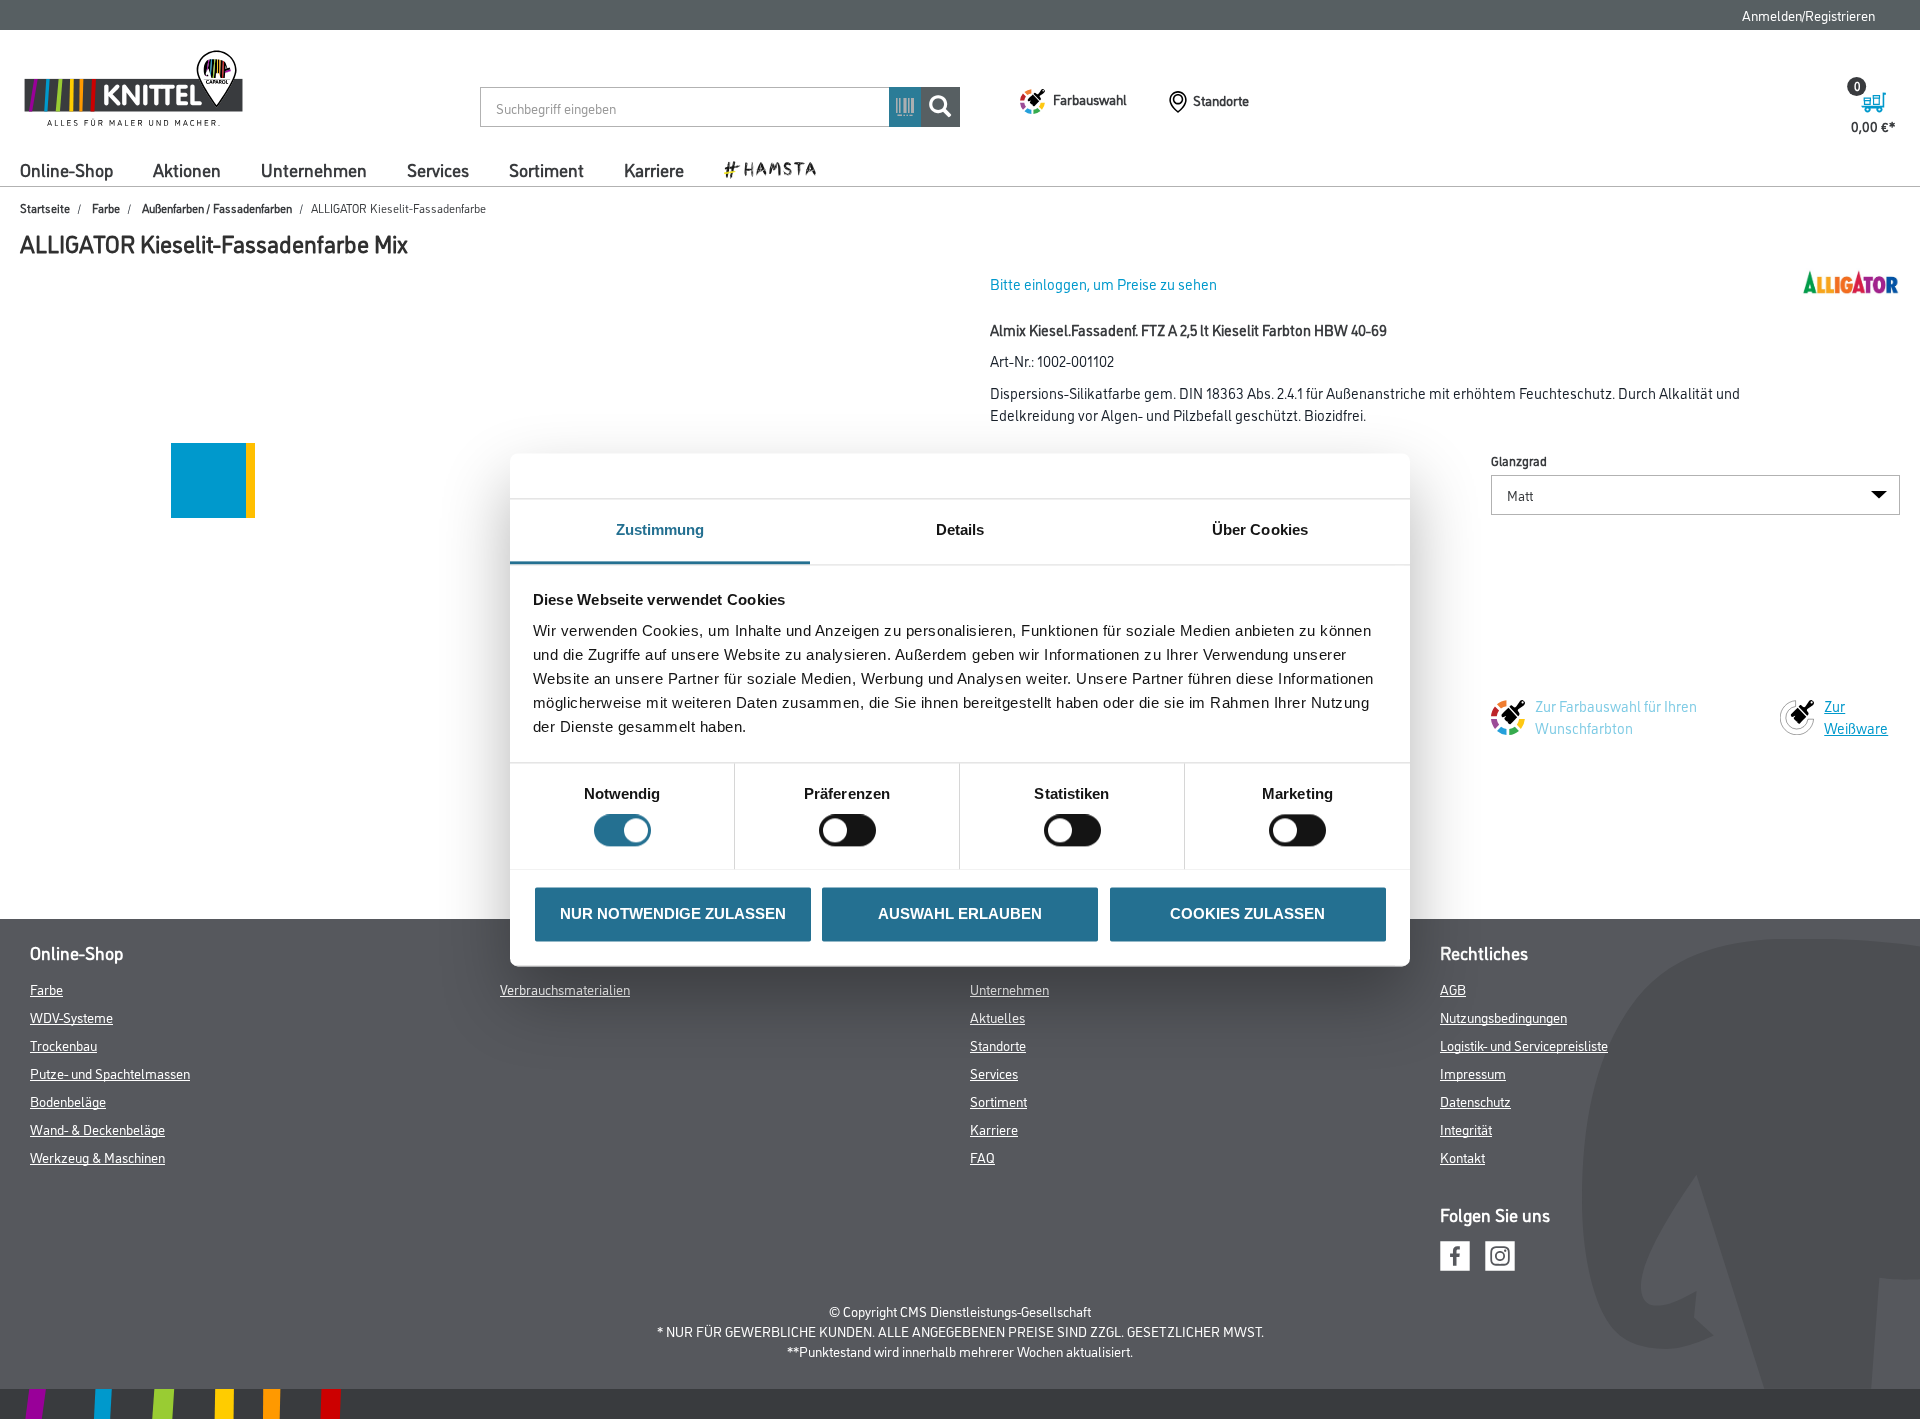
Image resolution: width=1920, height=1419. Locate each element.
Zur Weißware (1856, 716)
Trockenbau (63, 1044)
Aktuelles (997, 1016)
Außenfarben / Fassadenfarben (217, 207)
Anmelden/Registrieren (1808, 14)
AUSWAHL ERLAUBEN (960, 913)
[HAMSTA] (777, 168)
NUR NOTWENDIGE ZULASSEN (673, 913)
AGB (1453, 988)
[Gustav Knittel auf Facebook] (1455, 1252)
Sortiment (546, 169)
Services (438, 169)
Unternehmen (314, 169)
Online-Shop (66, 169)
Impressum (1473, 1072)
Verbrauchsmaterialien (565, 988)
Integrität (1466, 1128)
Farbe (106, 207)
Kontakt (1462, 1156)
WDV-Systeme (71, 1016)
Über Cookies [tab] (1260, 529)
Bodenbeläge (68, 1100)
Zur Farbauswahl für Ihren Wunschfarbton (1616, 716)
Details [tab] (960, 529)
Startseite (45, 207)
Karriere (654, 169)
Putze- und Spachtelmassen (110, 1072)
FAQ (982, 1156)
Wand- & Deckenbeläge (97, 1128)
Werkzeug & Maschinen (97, 1156)
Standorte (998, 1044)
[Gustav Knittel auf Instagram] (1500, 1252)
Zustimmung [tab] (660, 529)
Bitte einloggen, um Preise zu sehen (1103, 283)
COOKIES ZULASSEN (1247, 913)
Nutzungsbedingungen (1503, 1016)
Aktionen (187, 169)
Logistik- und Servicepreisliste (1524, 1044)
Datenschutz (1475, 1100)
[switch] (852, 830)
